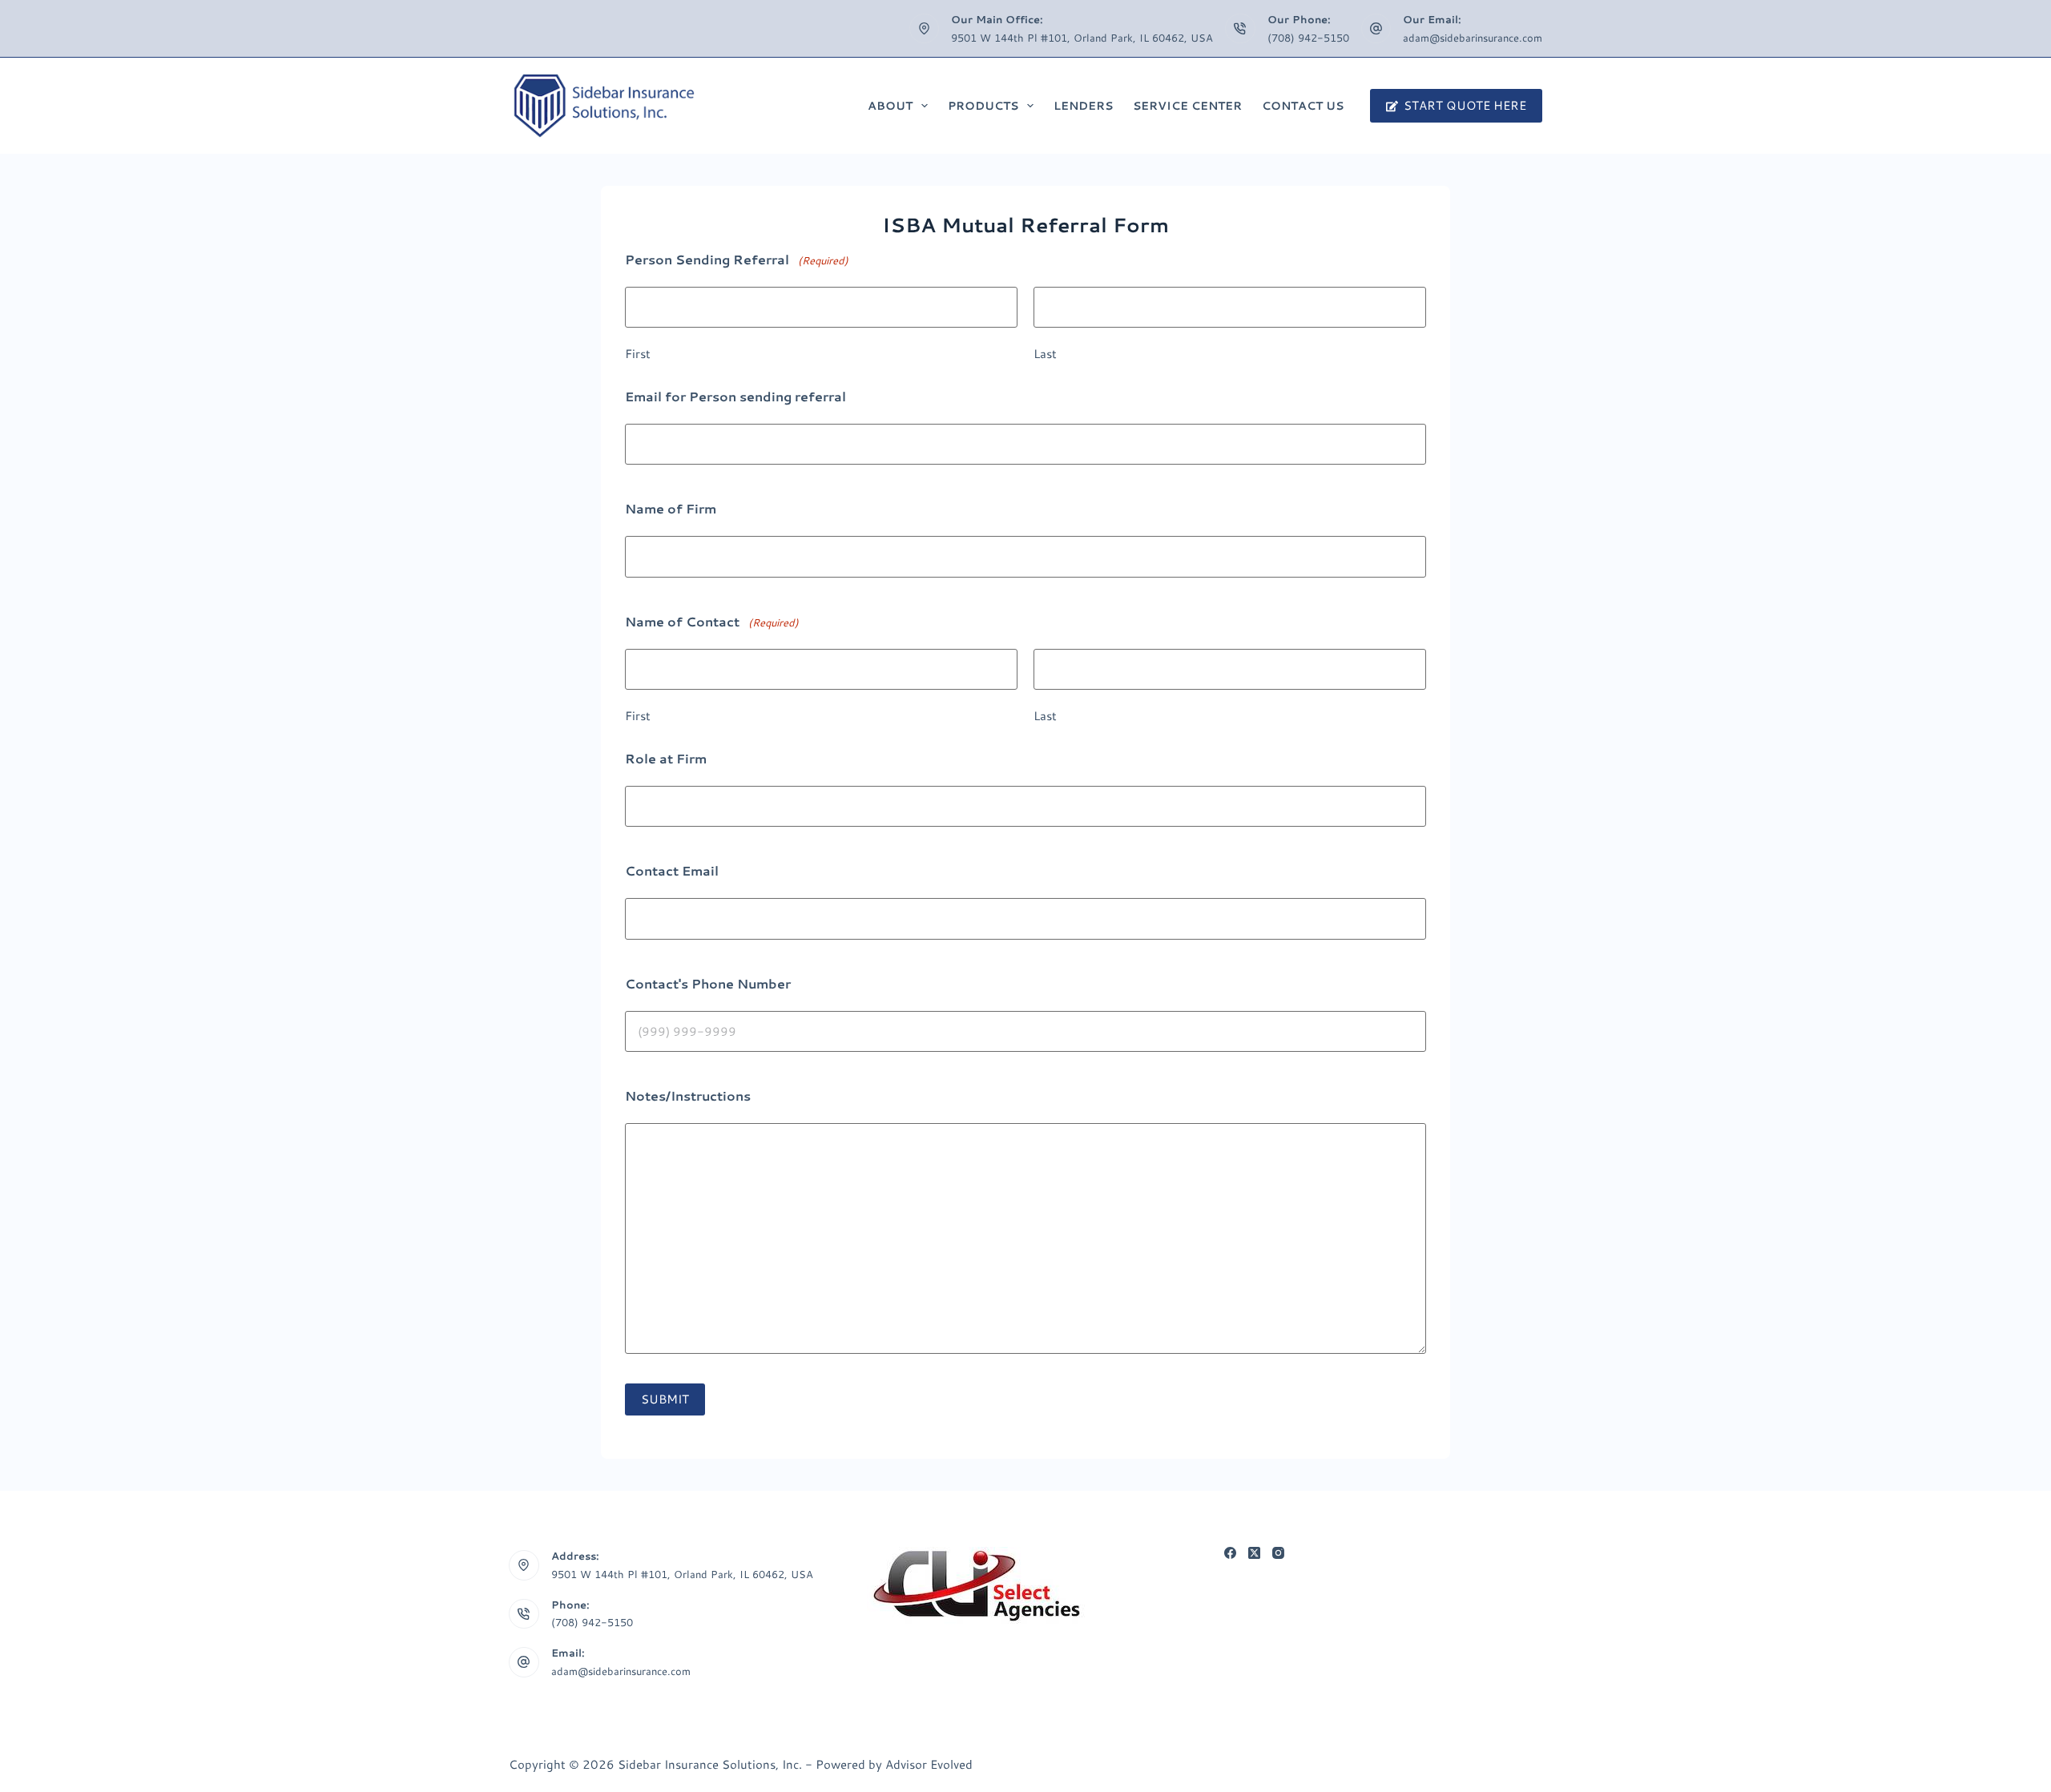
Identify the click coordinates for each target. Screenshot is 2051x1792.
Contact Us (1303, 106)
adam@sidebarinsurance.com (1473, 38)
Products (983, 106)
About (890, 106)
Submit (665, 1399)
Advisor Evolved (929, 1764)
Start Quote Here (1465, 105)
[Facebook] (1230, 1553)
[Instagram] (1278, 1553)
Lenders (1083, 106)
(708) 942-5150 (1308, 38)
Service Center (1187, 106)
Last (1045, 354)
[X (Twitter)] (1254, 1553)
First (638, 354)
